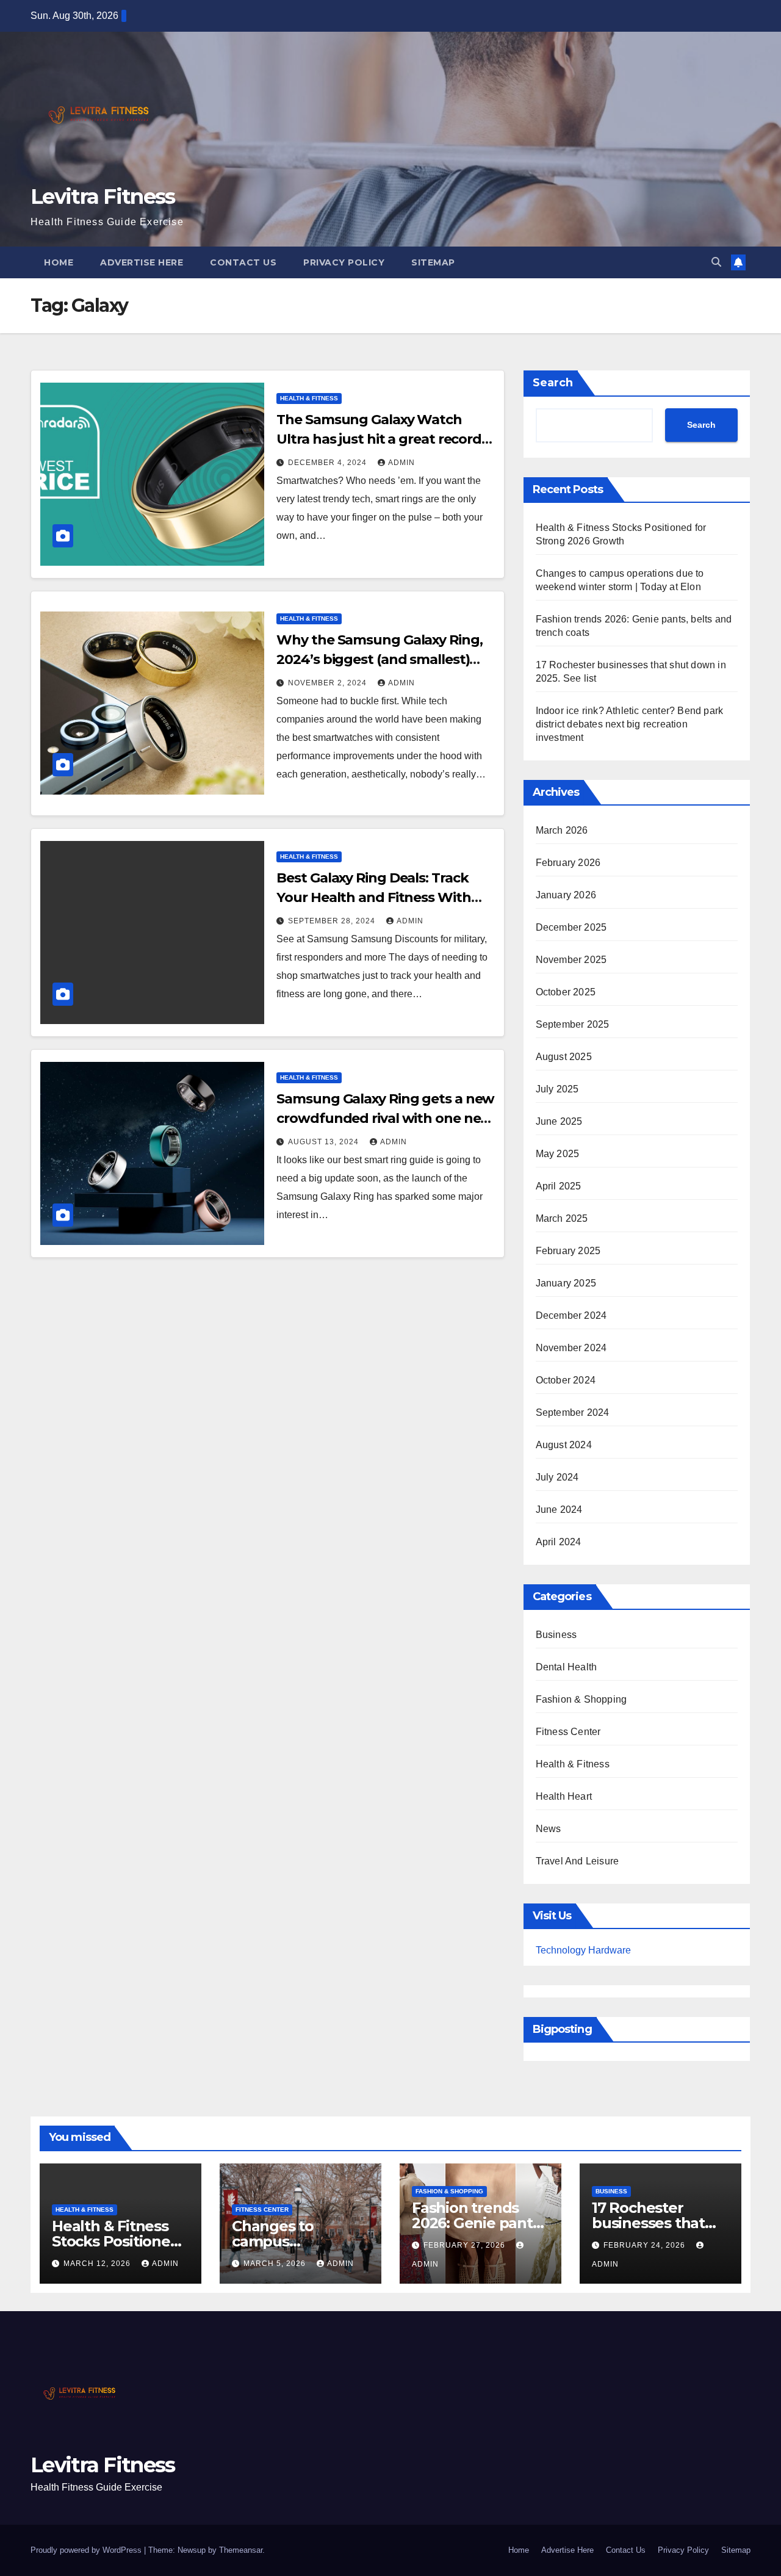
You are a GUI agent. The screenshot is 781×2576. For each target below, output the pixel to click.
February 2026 (568, 863)
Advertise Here (142, 262)
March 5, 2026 (276, 2264)
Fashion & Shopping (581, 1699)
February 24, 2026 (646, 2245)
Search (553, 383)
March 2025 (562, 1218)
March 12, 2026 (98, 2264)
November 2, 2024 (329, 683)
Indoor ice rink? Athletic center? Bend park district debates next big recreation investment (630, 724)
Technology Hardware (583, 1950)
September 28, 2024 (333, 921)
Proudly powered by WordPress (87, 2550)
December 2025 (571, 927)
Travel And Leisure (578, 1861)
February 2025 (568, 1251)
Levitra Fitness (103, 197)
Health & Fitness (309, 398)
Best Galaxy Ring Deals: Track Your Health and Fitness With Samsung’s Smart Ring (373, 897)
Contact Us (243, 262)
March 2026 (562, 830)
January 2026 (566, 895)
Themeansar (241, 2550)
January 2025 (566, 1283)
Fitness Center (568, 1732)
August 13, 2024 (325, 1142)
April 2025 (559, 1186)
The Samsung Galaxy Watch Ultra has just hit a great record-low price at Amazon (381, 439)
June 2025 (559, 1121)
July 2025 (557, 1089)
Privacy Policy (344, 262)
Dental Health (567, 1667)
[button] (716, 262)
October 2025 (566, 992)
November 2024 (571, 1348)
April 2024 (559, 1542)
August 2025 (564, 1057)
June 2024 (559, 1510)
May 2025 (558, 1154)
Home (59, 262)
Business (556, 1635)
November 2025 (571, 960)
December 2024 (571, 1315)
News (549, 1829)
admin (401, 463)
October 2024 (566, 1380)
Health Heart (564, 1796)
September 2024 (573, 1412)
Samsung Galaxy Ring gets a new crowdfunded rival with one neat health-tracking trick (385, 1118)
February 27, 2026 (466, 2245)
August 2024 (564, 1445)
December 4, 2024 (329, 463)
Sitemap (433, 262)
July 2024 (557, 1477)
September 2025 (573, 1024)
